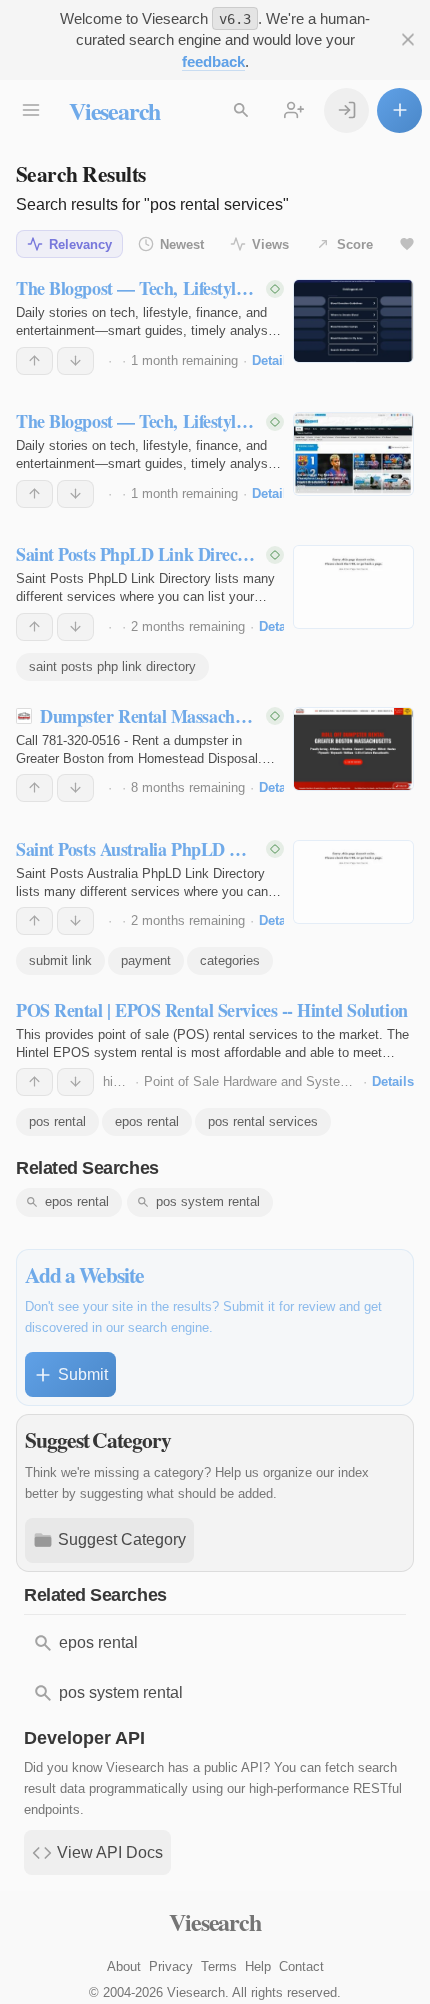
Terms (219, 1966)
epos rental (147, 1121)
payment (146, 960)
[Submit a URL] (399, 110)
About (124, 1966)
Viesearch (114, 110)
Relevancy (80, 244)
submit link (60, 960)
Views (270, 244)
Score (355, 244)
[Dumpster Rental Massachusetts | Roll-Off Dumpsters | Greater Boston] (353, 749)
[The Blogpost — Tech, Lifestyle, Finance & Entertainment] (353, 321)
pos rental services (263, 1121)
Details (273, 360)
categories (230, 960)
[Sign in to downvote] (75, 361)
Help (258, 1966)
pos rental (57, 1121)
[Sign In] (346, 110)
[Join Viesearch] (293, 110)
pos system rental (208, 1201)
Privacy (171, 1966)
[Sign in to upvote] (34, 361)
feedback (213, 61)
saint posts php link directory (112, 666)
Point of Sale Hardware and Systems (251, 1081)
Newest (182, 244)
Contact (301, 1966)
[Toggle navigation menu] (30, 110)
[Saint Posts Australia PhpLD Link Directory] (353, 882)
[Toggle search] (240, 110)
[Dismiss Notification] (407, 39)
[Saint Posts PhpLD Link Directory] (353, 587)
